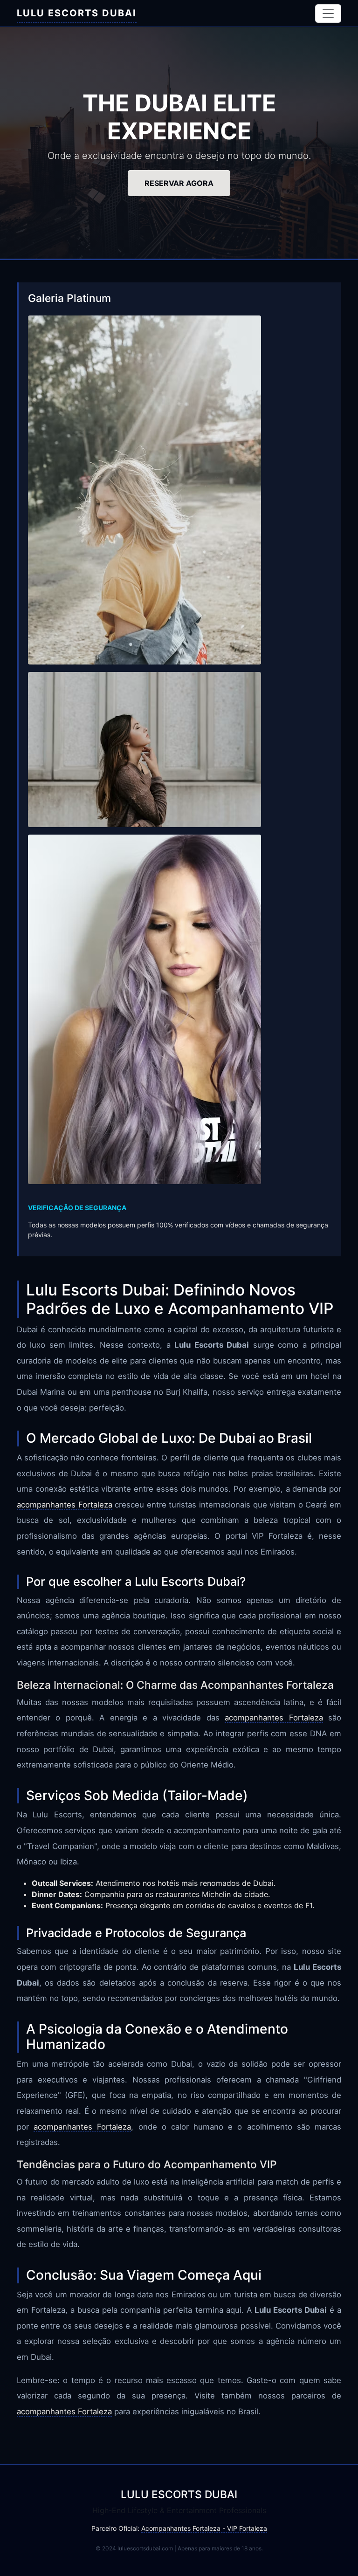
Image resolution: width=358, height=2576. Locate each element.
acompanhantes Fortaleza (65, 1505)
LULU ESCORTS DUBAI (77, 13)
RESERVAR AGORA (179, 183)
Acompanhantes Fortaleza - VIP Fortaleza (204, 2528)
